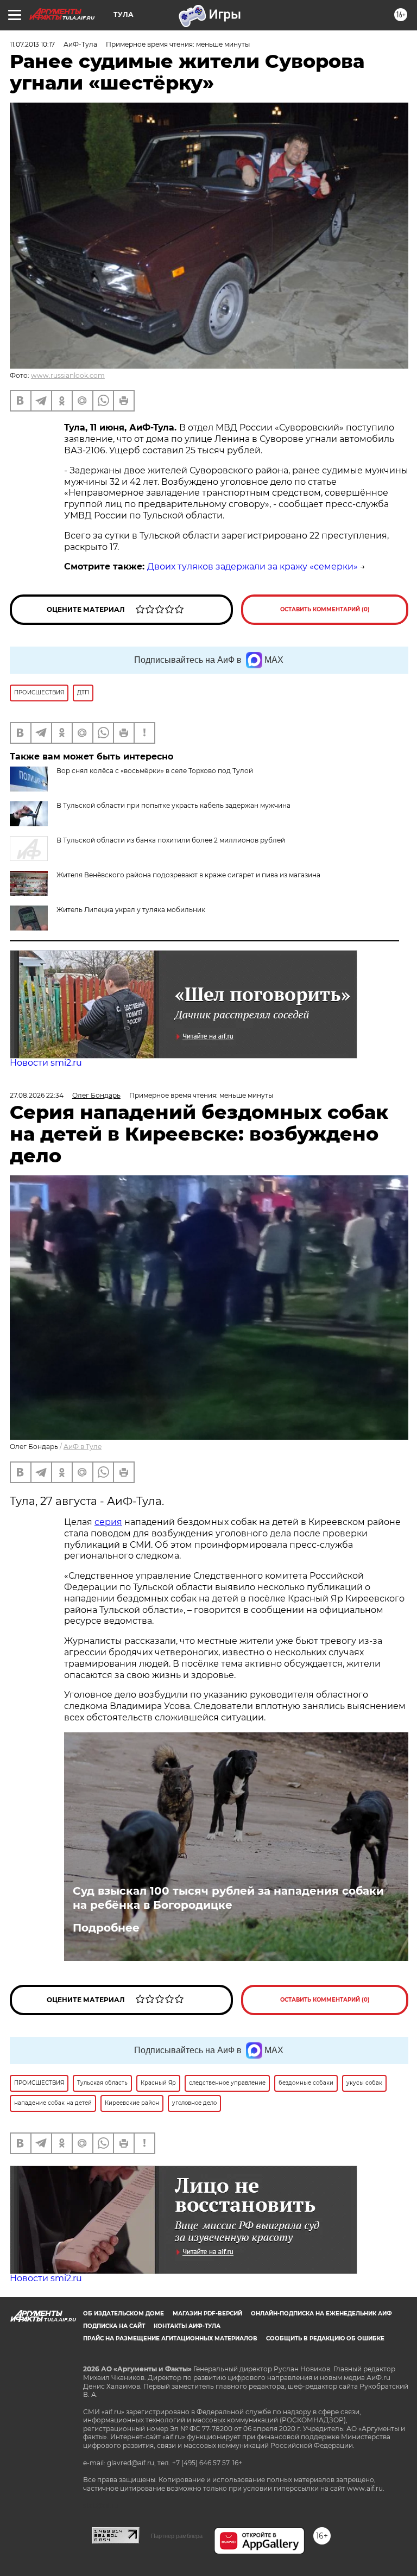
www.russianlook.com (68, 375)
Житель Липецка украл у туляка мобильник (131, 910)
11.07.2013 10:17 (32, 44)
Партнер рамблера (177, 2536)
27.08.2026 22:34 (37, 1095)
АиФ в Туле (83, 1447)
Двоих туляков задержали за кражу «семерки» (252, 567)
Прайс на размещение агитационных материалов (170, 2338)
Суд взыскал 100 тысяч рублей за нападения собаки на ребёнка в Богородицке (228, 1898)
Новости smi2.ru (46, 1063)
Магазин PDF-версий (207, 2314)
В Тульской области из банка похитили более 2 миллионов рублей (171, 840)
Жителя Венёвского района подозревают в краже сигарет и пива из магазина (188, 875)
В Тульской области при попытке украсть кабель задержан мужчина (173, 805)
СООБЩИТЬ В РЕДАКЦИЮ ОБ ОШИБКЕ (325, 2338)
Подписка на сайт (114, 2326)
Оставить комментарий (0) (325, 609)
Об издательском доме (124, 2314)
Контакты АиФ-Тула (187, 2326)
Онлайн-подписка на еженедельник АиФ (321, 2314)
